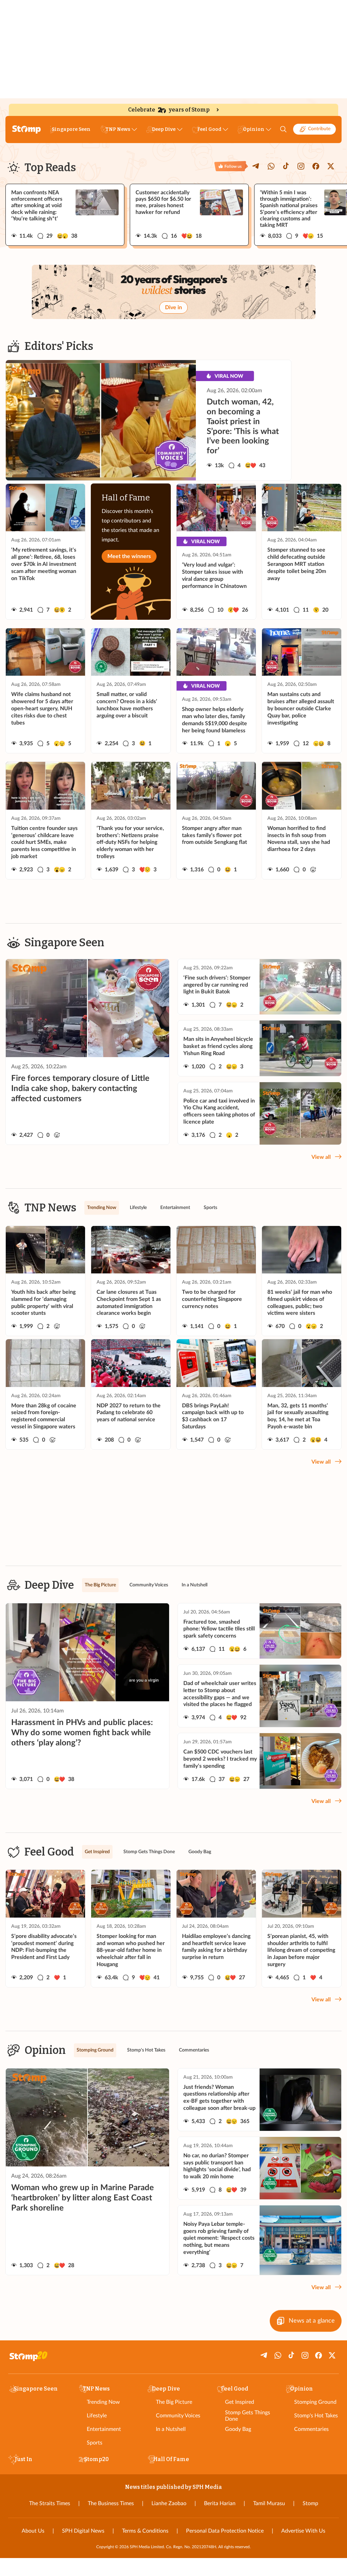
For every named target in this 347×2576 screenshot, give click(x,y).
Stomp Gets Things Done (248, 2416)
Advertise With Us (303, 2531)
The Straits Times (50, 2503)
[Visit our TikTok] (286, 166)
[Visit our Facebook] (316, 166)
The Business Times (111, 2503)
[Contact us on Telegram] (256, 166)
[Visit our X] (331, 166)
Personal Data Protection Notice (225, 2531)
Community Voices (178, 2416)
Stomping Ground (315, 2402)
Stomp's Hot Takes (316, 2416)
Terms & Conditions (145, 2531)
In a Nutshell (171, 2429)
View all (321, 1157)
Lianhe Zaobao (169, 2503)
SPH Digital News (83, 2531)
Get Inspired (240, 2402)
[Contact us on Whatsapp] (271, 166)
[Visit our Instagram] (301, 166)
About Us (33, 2531)
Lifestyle (97, 2416)
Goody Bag (238, 2429)
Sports (95, 2443)
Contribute (319, 129)
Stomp (310, 2503)
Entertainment (104, 2429)
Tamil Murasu (269, 2503)
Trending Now (103, 2402)
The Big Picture (174, 2402)
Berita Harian (220, 2503)
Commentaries (311, 2429)
